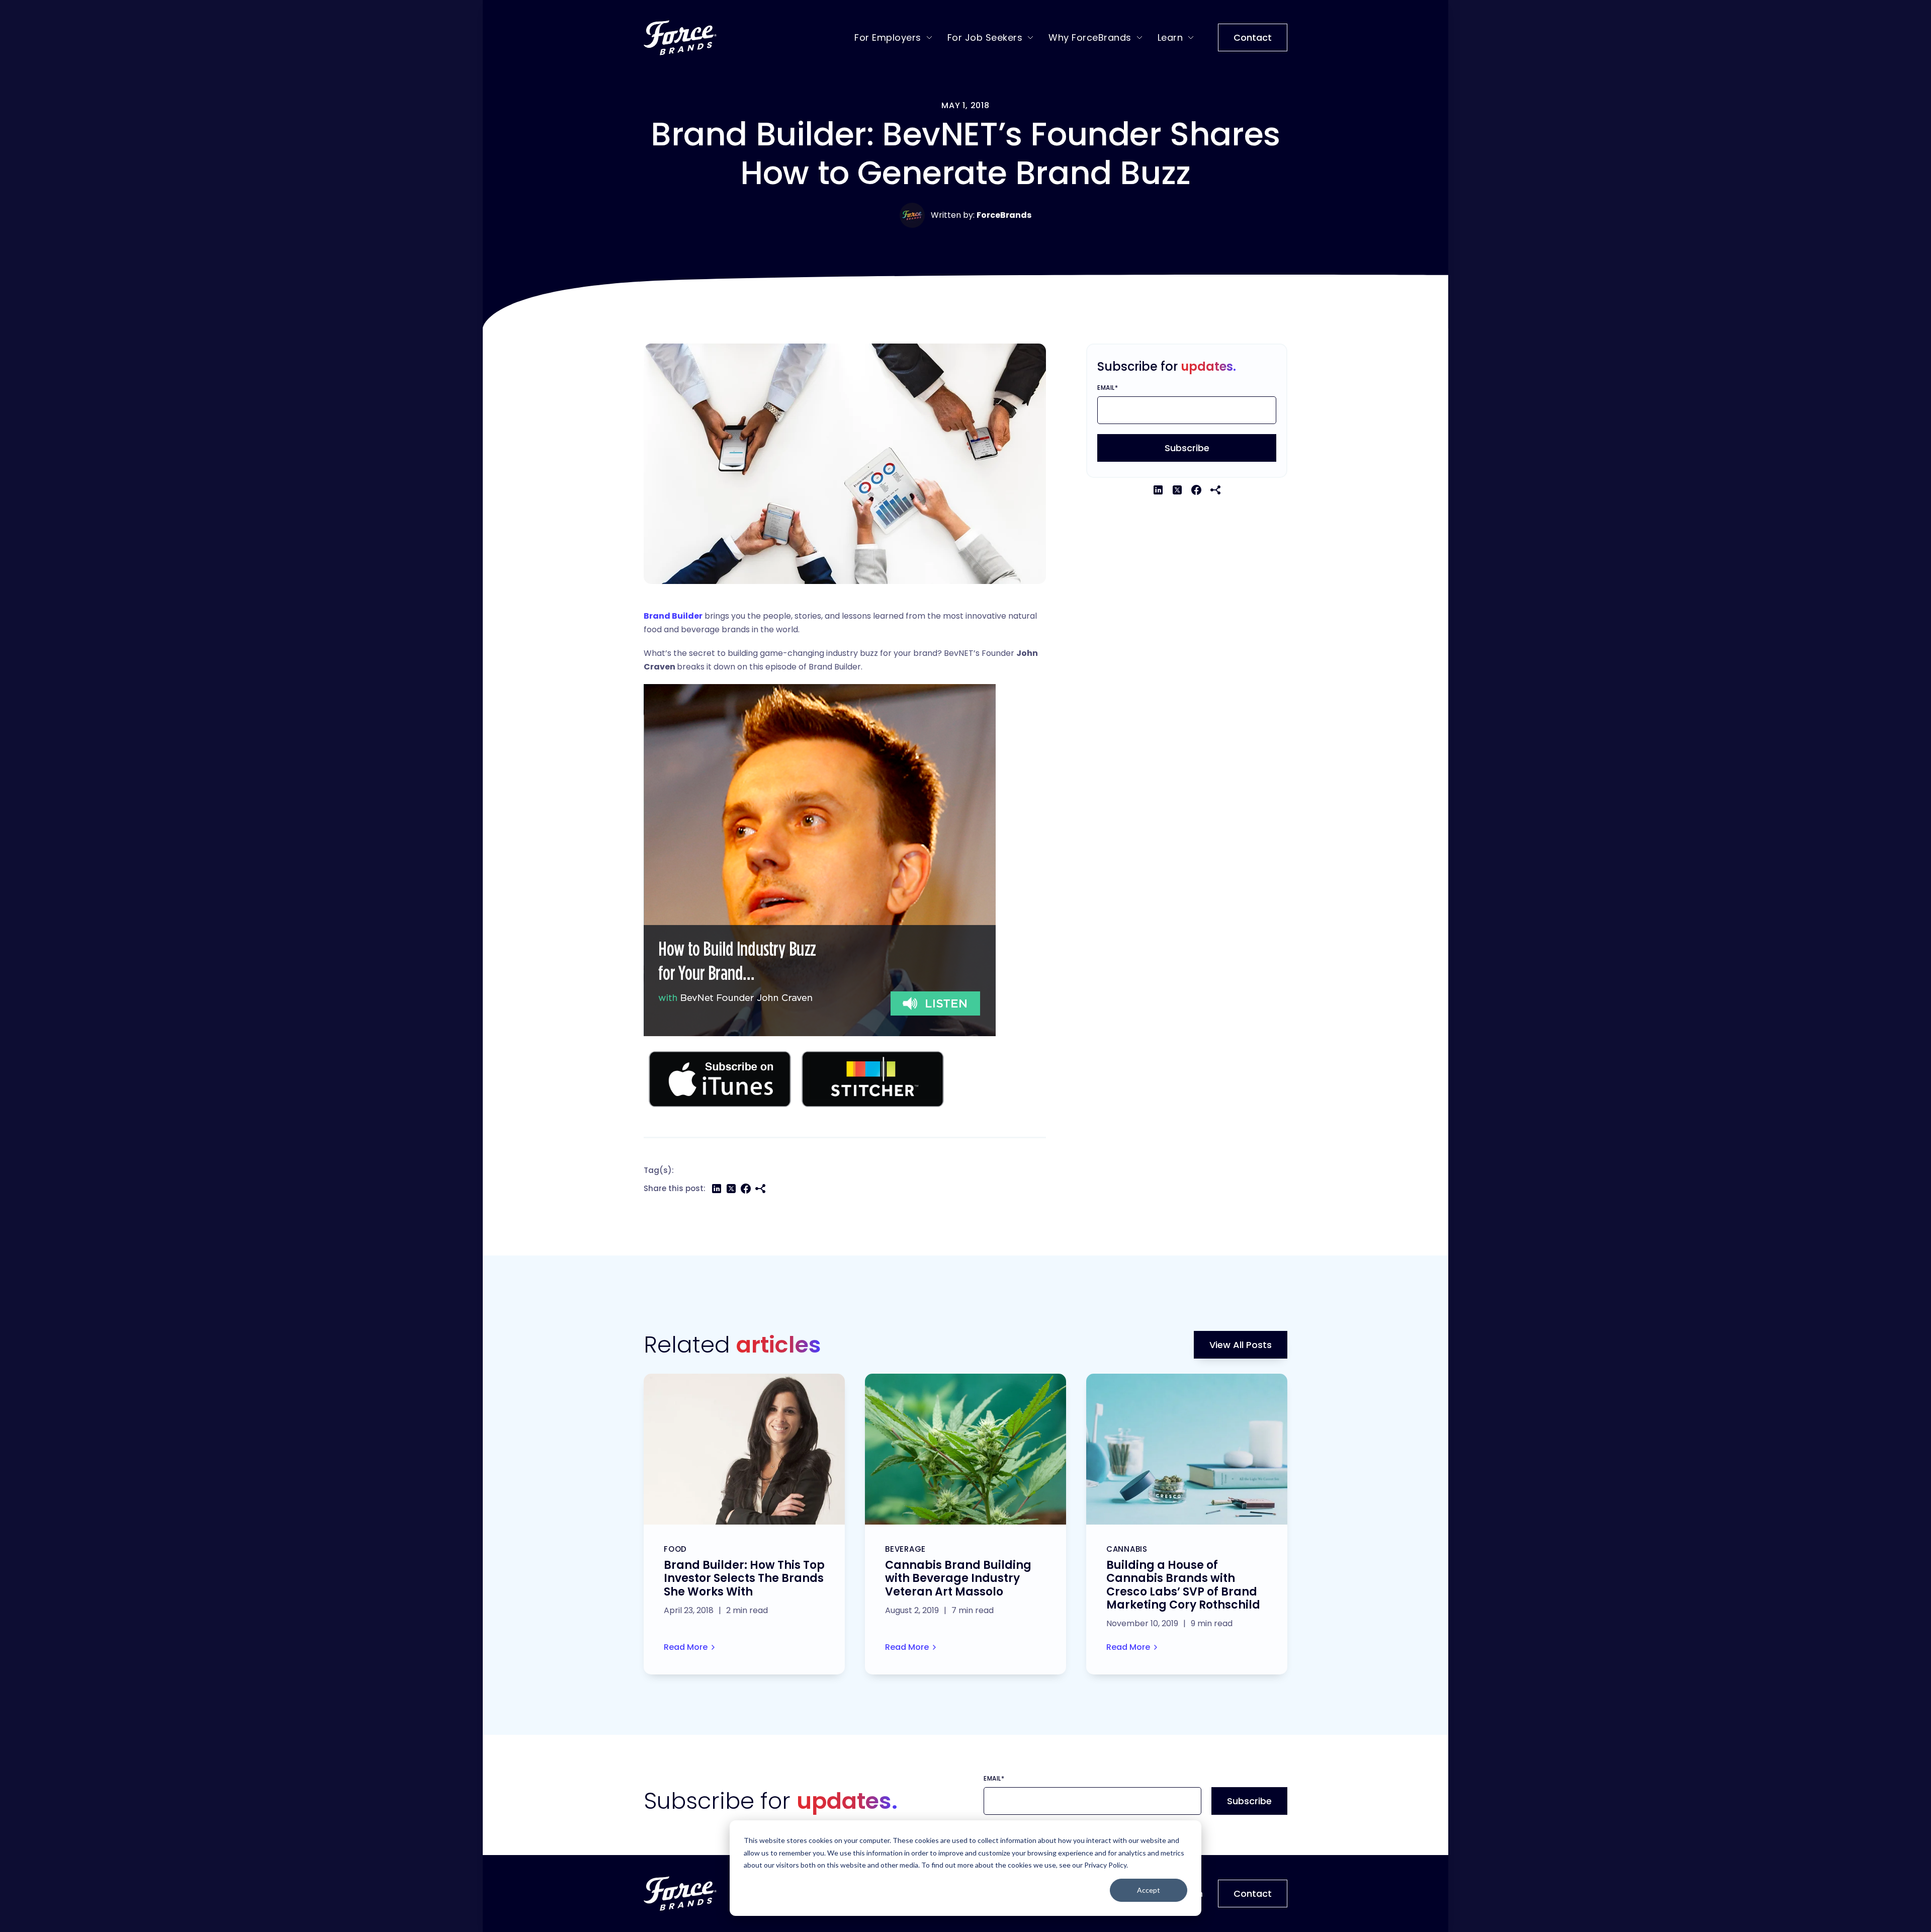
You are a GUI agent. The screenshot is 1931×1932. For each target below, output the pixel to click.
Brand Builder (673, 616)
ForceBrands (1004, 215)
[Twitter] (731, 1189)
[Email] (760, 1189)
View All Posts (1241, 1345)
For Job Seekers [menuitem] (985, 37)
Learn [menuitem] (1170, 37)
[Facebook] (746, 1189)
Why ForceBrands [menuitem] (1090, 37)
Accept (1149, 1890)
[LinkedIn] (717, 1189)
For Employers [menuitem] (888, 37)
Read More (686, 1647)
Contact (1253, 37)
